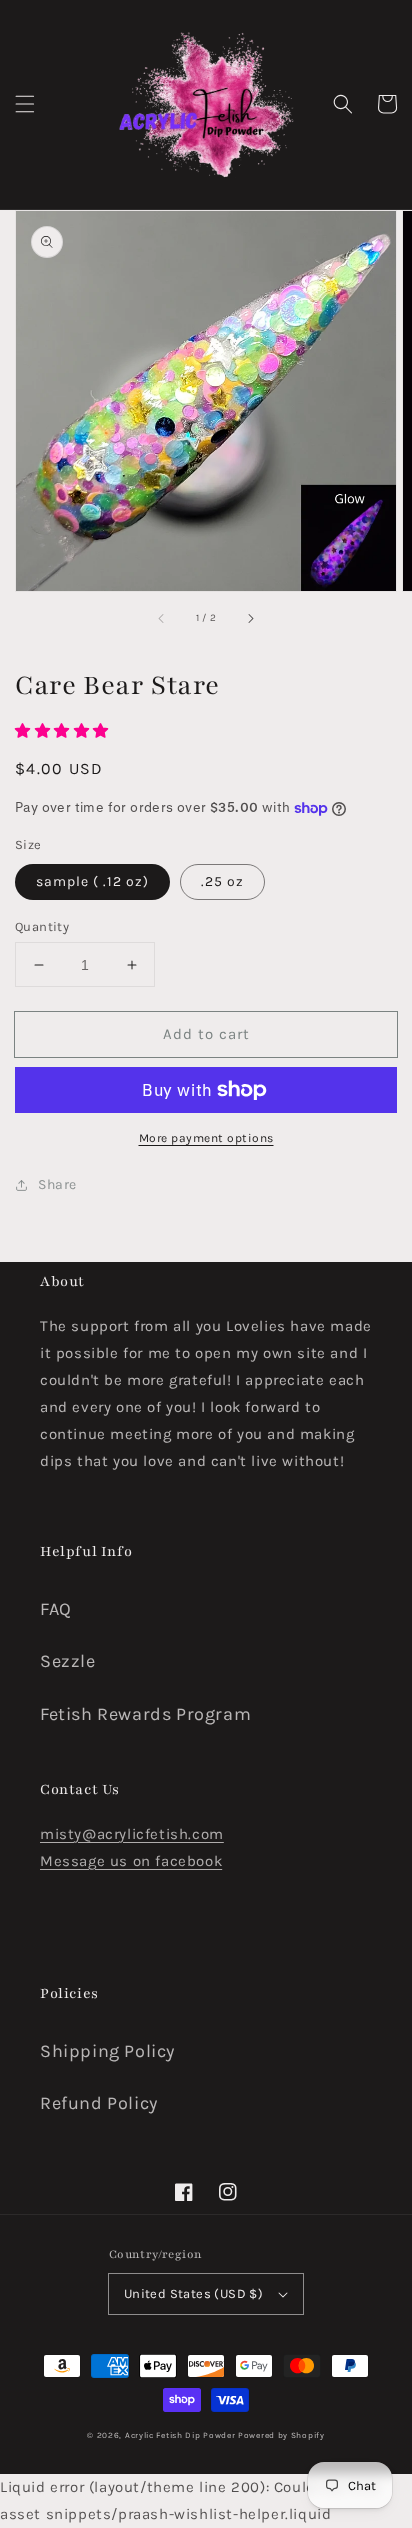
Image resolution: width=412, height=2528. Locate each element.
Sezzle (68, 1661)
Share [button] (57, 1184)
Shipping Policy (107, 2051)
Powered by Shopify (281, 2435)
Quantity (42, 926)
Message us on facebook (131, 1861)
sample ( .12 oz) (92, 881)
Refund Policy (99, 2103)
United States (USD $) (193, 2293)
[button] (25, 104)
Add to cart (206, 1034)
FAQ (56, 1609)
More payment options (206, 1138)
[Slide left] (162, 619)
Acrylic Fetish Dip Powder (180, 2435)
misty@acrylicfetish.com (132, 1834)
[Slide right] (250, 619)
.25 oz (222, 881)
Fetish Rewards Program (145, 1714)
